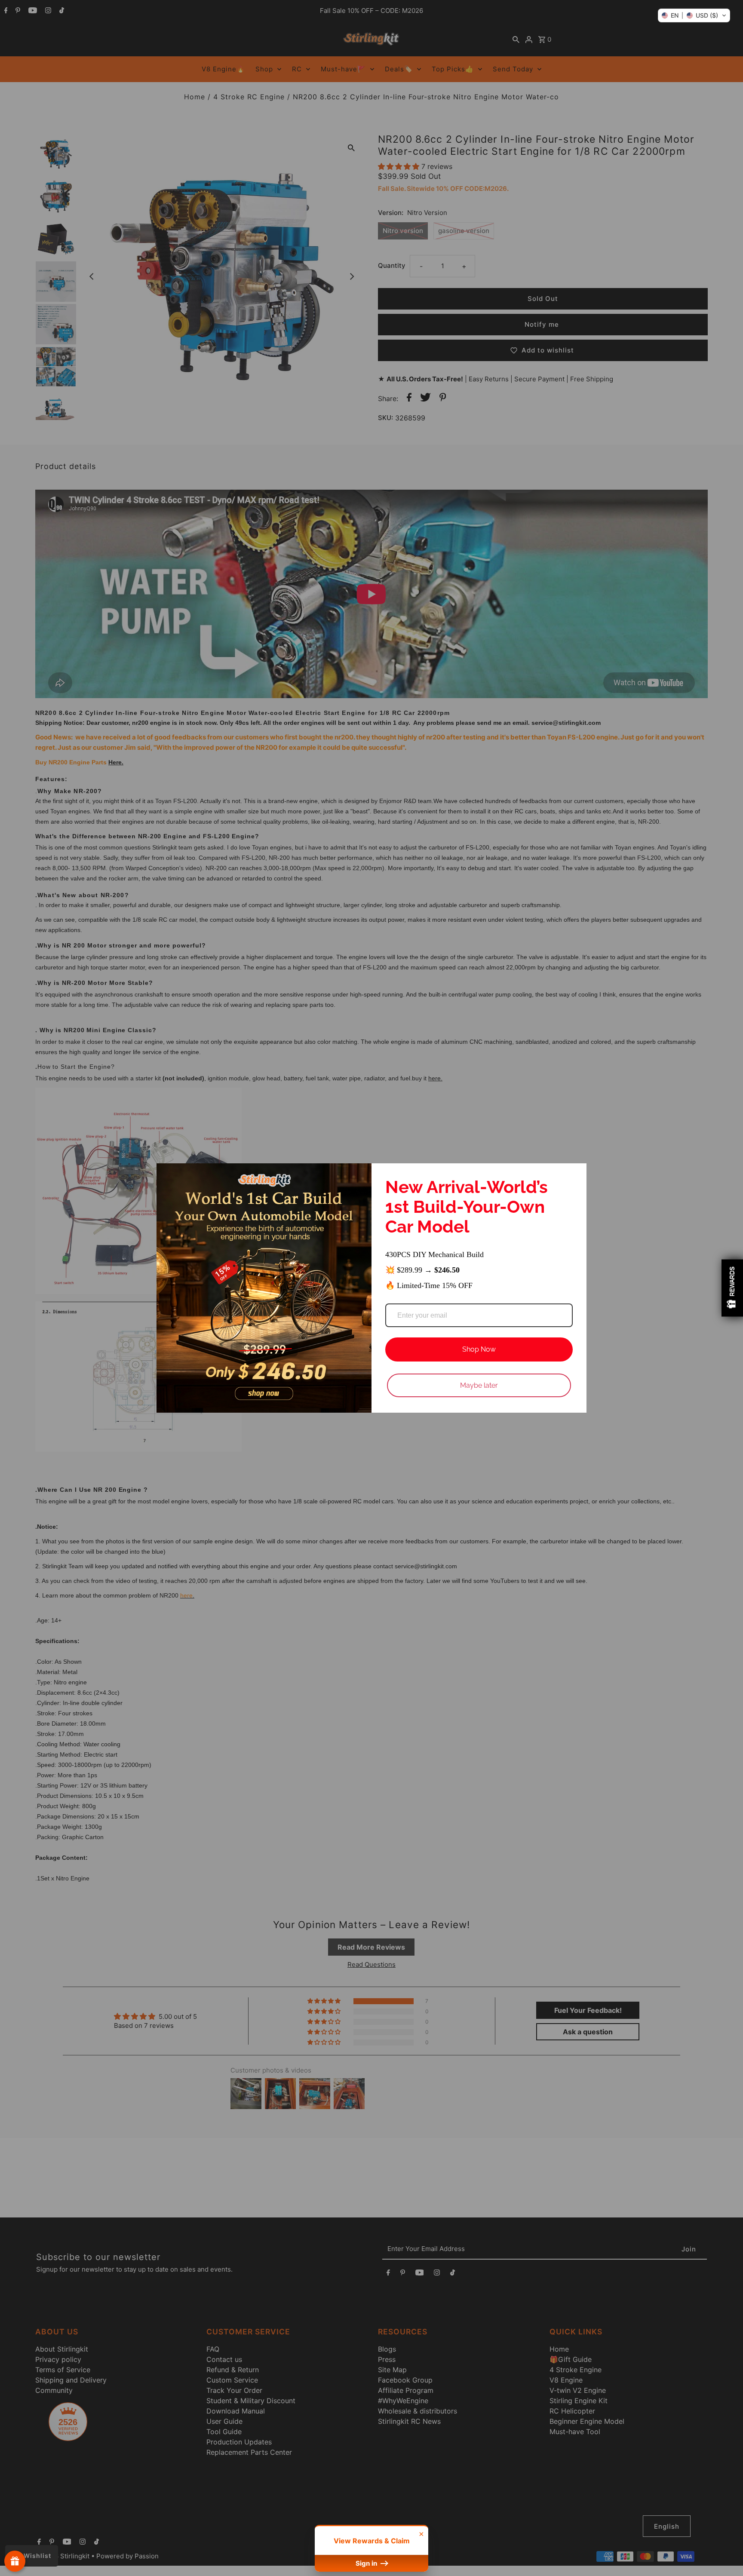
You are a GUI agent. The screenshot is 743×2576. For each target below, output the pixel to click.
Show (15, 2561)
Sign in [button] (367, 2563)
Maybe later (479, 1385)
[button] (694, 15)
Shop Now (479, 1349)
